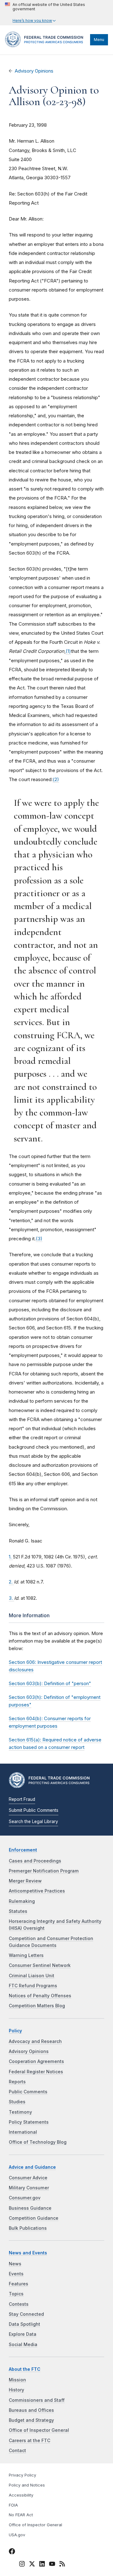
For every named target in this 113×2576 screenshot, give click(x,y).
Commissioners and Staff (37, 2400)
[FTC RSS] (62, 2565)
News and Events (28, 2253)
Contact (17, 2451)
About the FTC (25, 2369)
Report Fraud (22, 1799)
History (16, 2390)
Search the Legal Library (33, 1821)
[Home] (46, 46)
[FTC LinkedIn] (42, 2565)
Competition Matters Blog (37, 2006)
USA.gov (17, 2535)
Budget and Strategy (31, 2420)
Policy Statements (29, 2122)
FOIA (13, 2505)
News (15, 2264)
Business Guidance (30, 2208)
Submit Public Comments (34, 1810)
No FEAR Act (21, 2515)
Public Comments (28, 2092)
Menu (99, 40)
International (23, 2132)
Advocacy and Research (35, 2041)
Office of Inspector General (39, 2430)
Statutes (18, 1911)
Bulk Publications (28, 2228)
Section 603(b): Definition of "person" (50, 1683)
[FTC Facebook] (12, 2552)
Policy (15, 2031)
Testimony (20, 2112)
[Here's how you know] (56, 13)
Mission (17, 2380)
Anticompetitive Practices (37, 1891)
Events (16, 2274)
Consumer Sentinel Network (40, 1965)
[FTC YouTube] (52, 2565)
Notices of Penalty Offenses (40, 1996)
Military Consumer (29, 2188)
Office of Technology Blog (38, 2142)
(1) (68, 651)
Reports (17, 2082)
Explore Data (23, 2334)
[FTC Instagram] (22, 2565)
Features (19, 2284)
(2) (56, 779)
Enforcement (23, 1850)
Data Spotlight (24, 2324)
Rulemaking (22, 1901)
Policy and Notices (27, 2485)
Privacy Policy (22, 2475)
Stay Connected (26, 2314)
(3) (39, 1239)
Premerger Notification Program (44, 1871)
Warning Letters (26, 1955)
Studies (17, 2102)
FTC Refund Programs (33, 1986)
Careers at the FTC (30, 2441)
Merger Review (25, 1881)
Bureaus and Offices (31, 2410)
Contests (19, 2304)
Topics (16, 2294)
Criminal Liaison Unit (32, 1976)
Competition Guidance (34, 2218)
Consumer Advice (28, 2178)
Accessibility (21, 2495)
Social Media (23, 2345)
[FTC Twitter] (32, 2563)
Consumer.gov (25, 2198)
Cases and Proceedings (35, 1861)
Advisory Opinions (34, 71)
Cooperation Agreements (36, 2061)
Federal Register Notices (36, 2072)
